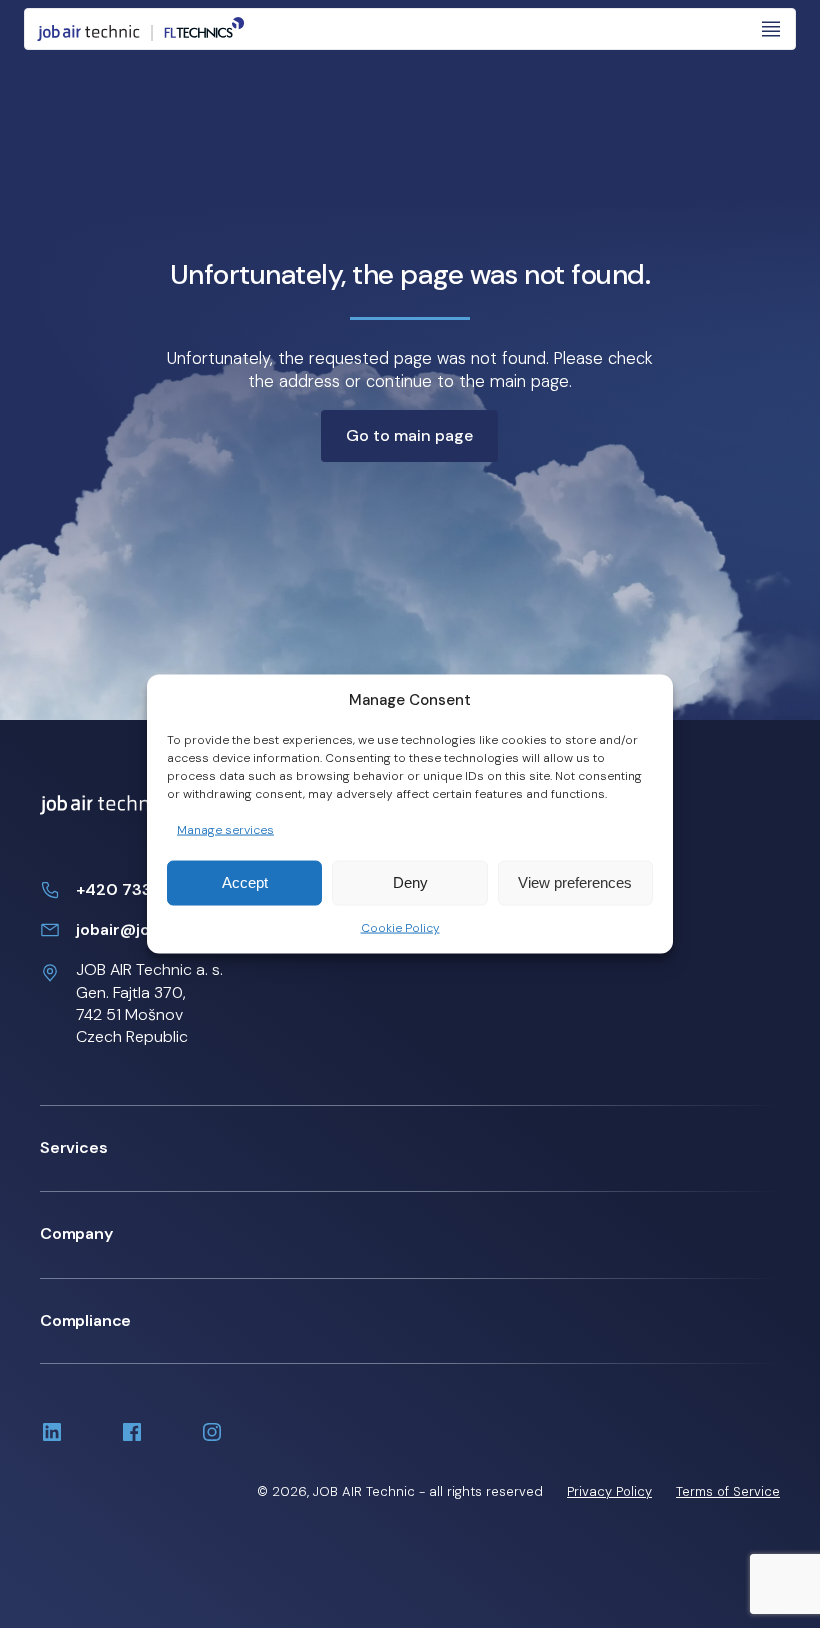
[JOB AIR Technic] (141, 29)
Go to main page (409, 435)
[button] (410, 1148)
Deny (410, 882)
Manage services (225, 830)
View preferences (575, 882)
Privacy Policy (609, 1491)
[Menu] (771, 29)
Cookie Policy (400, 928)
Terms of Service (728, 1491)
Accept (245, 882)
